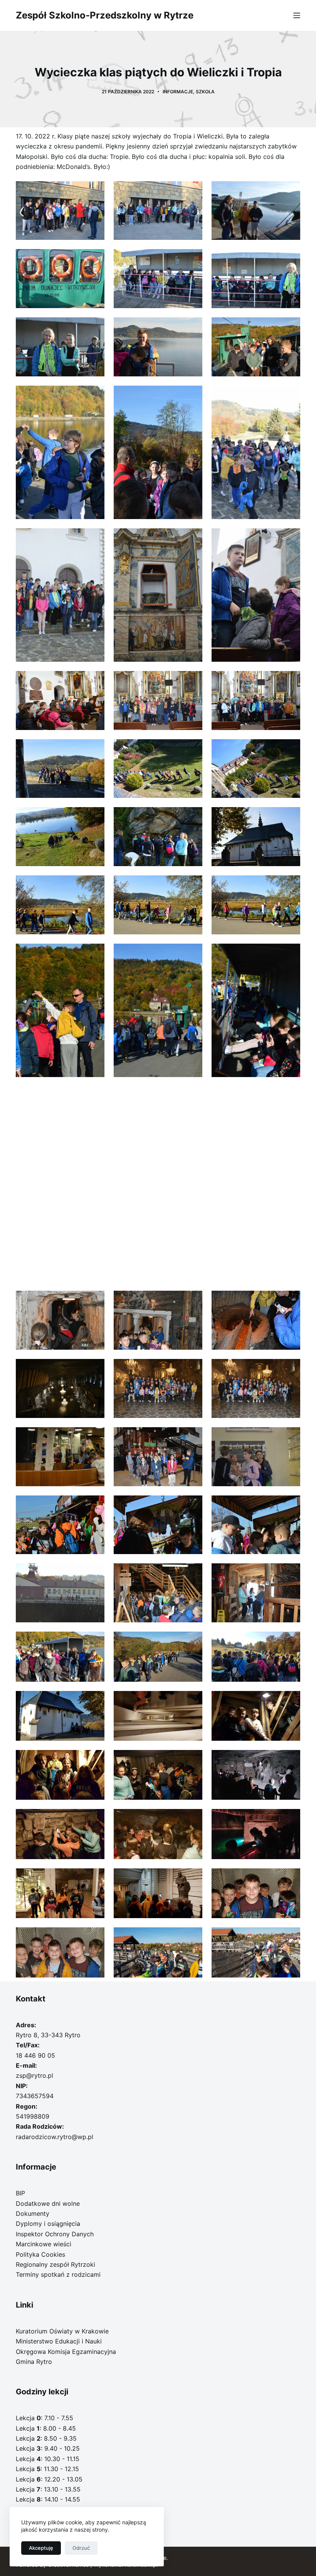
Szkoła (205, 92)
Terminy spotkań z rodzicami (58, 2274)
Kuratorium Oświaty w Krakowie (62, 2331)
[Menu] (297, 15)
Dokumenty (33, 2214)
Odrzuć (81, 2548)
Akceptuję (41, 2548)
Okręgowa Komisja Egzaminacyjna (66, 2352)
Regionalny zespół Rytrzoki (55, 2264)
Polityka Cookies (40, 2254)
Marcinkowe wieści (44, 2244)
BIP (20, 2193)
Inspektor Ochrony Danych (55, 2234)
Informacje (178, 92)
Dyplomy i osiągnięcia (48, 2224)
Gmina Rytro (34, 2362)
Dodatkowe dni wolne (48, 2203)
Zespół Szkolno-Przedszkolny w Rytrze (105, 15)
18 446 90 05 (35, 2055)
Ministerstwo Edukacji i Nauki (59, 2341)
